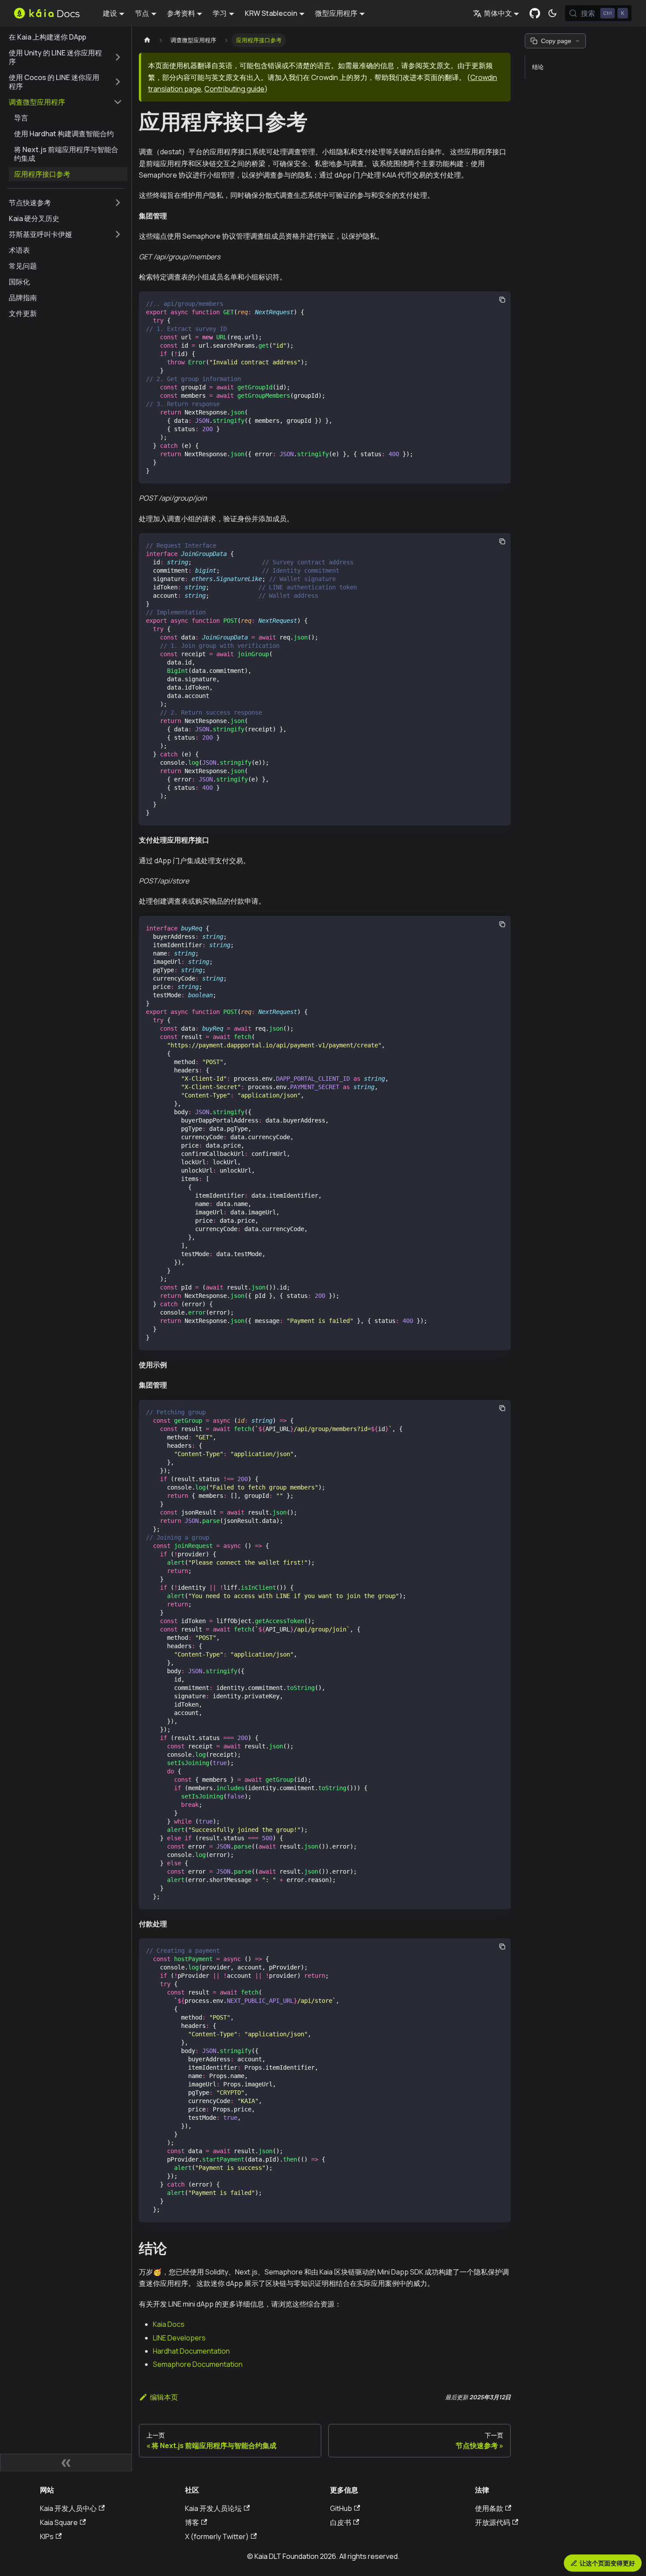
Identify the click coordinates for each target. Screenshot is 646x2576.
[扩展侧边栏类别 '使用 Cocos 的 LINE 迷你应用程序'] (118, 82)
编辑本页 (164, 2397)
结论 (538, 67)
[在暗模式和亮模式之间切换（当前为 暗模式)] (552, 13)
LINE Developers (179, 2338)
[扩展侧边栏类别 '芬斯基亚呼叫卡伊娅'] (118, 234)
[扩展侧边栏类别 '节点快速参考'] (118, 203)
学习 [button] (220, 13)
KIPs (47, 2536)
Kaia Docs (169, 2324)
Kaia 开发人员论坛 (213, 2508)
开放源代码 (493, 2522)
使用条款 (489, 2508)
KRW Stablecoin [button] (271, 13)
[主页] (147, 40)
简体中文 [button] (498, 13)
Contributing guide (234, 89)
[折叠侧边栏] (66, 2463)
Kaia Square (59, 2522)
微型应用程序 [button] (336, 13)
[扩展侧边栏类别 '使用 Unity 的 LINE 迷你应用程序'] (118, 57)
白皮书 (341, 2522)
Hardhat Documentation (191, 2351)
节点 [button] (142, 13)
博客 (192, 2522)
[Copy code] (502, 300)
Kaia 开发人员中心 (68, 2508)
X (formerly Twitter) (217, 2536)
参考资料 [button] (181, 13)
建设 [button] (110, 13)
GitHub (341, 2508)
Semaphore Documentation (198, 2364)
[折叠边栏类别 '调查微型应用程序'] (118, 102)
